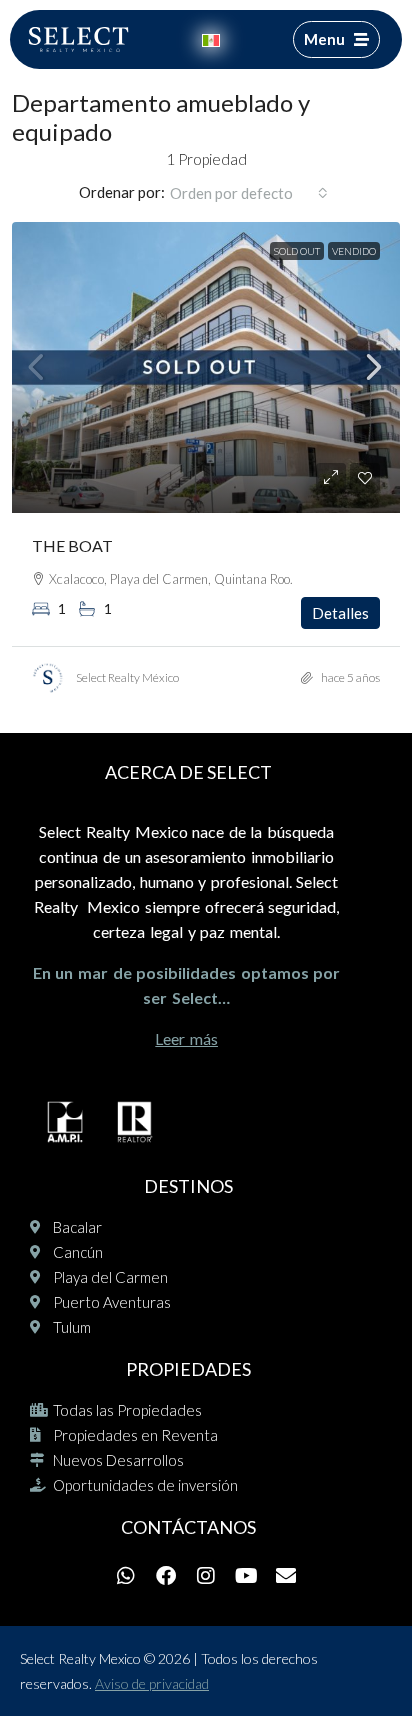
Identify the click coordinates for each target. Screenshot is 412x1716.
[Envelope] (286, 1576)
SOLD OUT (297, 251)
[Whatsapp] (126, 1576)
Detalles (340, 613)
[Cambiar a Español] (211, 39)
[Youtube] (246, 1576)
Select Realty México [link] (127, 677)
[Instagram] (206, 1576)
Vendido (354, 251)
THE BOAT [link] (72, 545)
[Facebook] (166, 1576)
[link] (206, 367)
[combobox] (249, 193)
